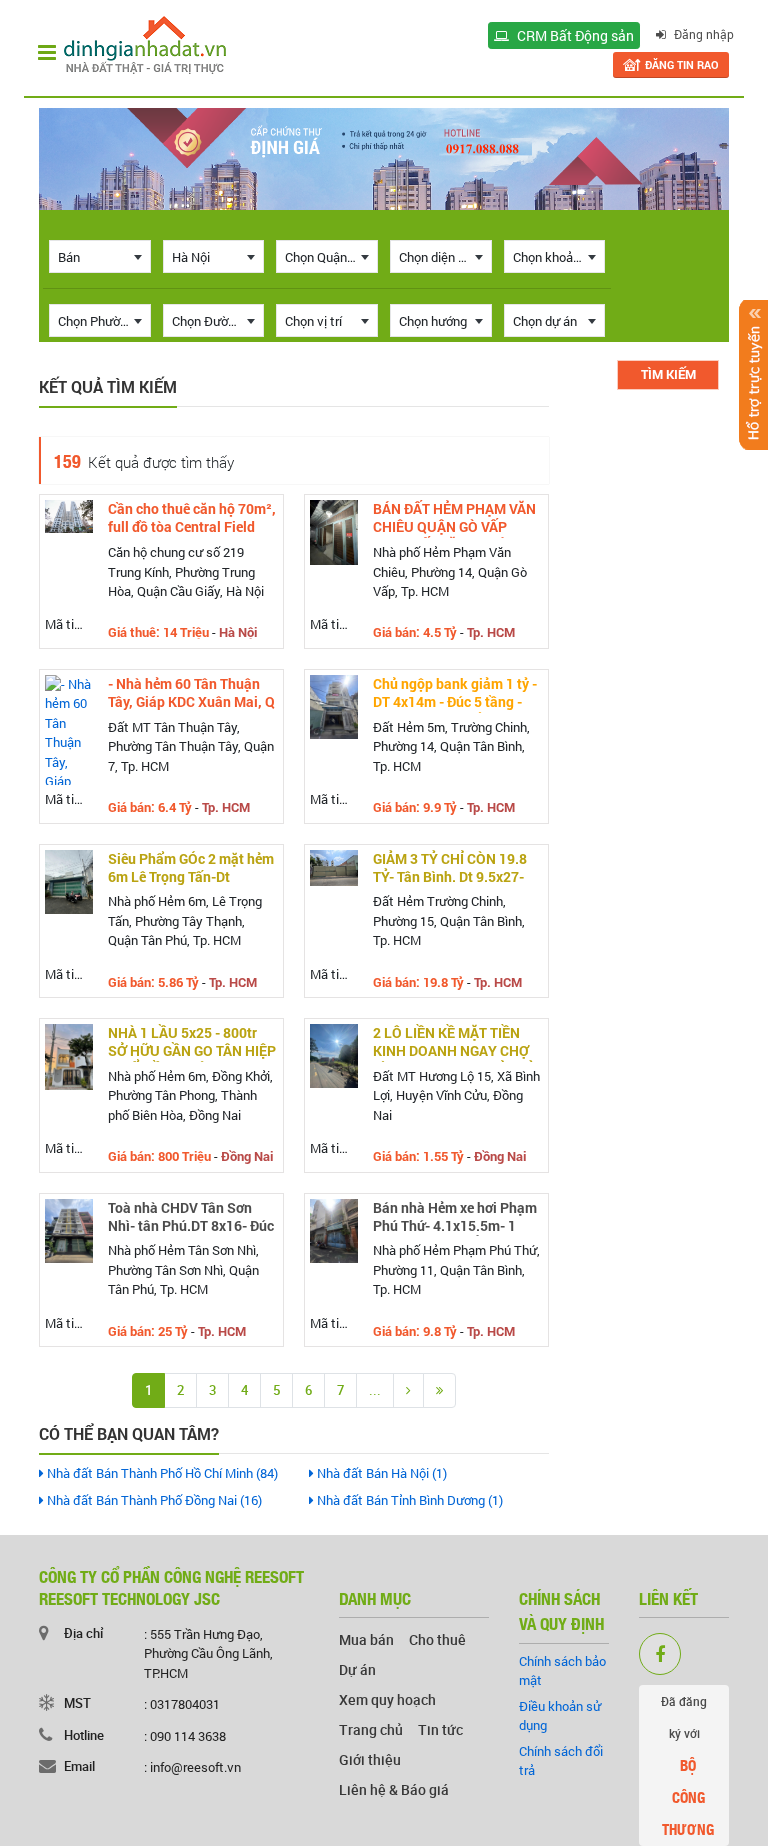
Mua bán (366, 1639)
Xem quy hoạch (387, 1699)
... (375, 1390)
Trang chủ (371, 1729)
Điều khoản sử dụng (560, 1716)
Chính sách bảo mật (562, 1671)
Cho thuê (437, 1639)
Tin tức (440, 1729)
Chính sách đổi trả (561, 1761)
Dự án (357, 1669)
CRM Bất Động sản (574, 35)
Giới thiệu (370, 1759)
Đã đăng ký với (687, 1766)
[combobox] (100, 256)
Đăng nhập (702, 34)
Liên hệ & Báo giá (394, 1789)
